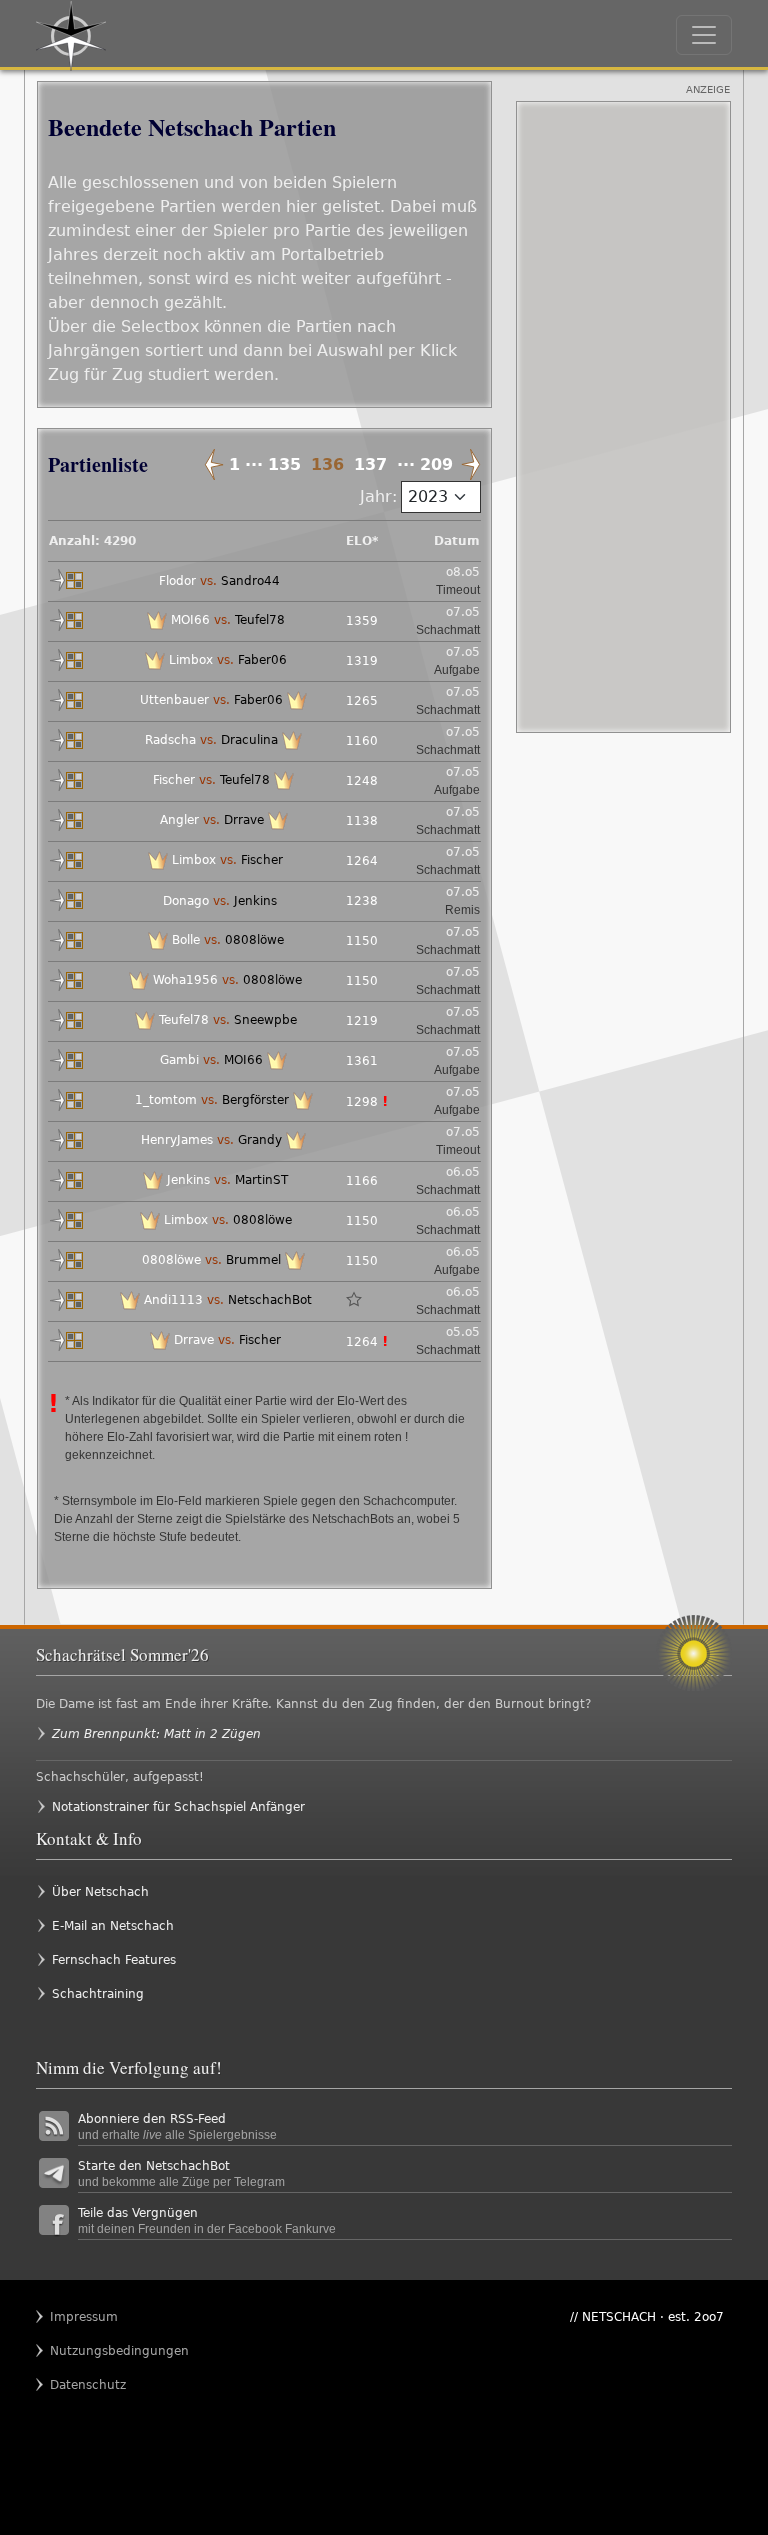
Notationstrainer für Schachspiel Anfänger (178, 1807)
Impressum (84, 2317)
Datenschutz (88, 2385)
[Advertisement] (623, 417)
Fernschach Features (114, 1960)
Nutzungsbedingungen (89, 2351)
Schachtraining (98, 1994)
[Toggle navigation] (704, 35)
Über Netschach (100, 1892)
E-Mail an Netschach (113, 1926)
